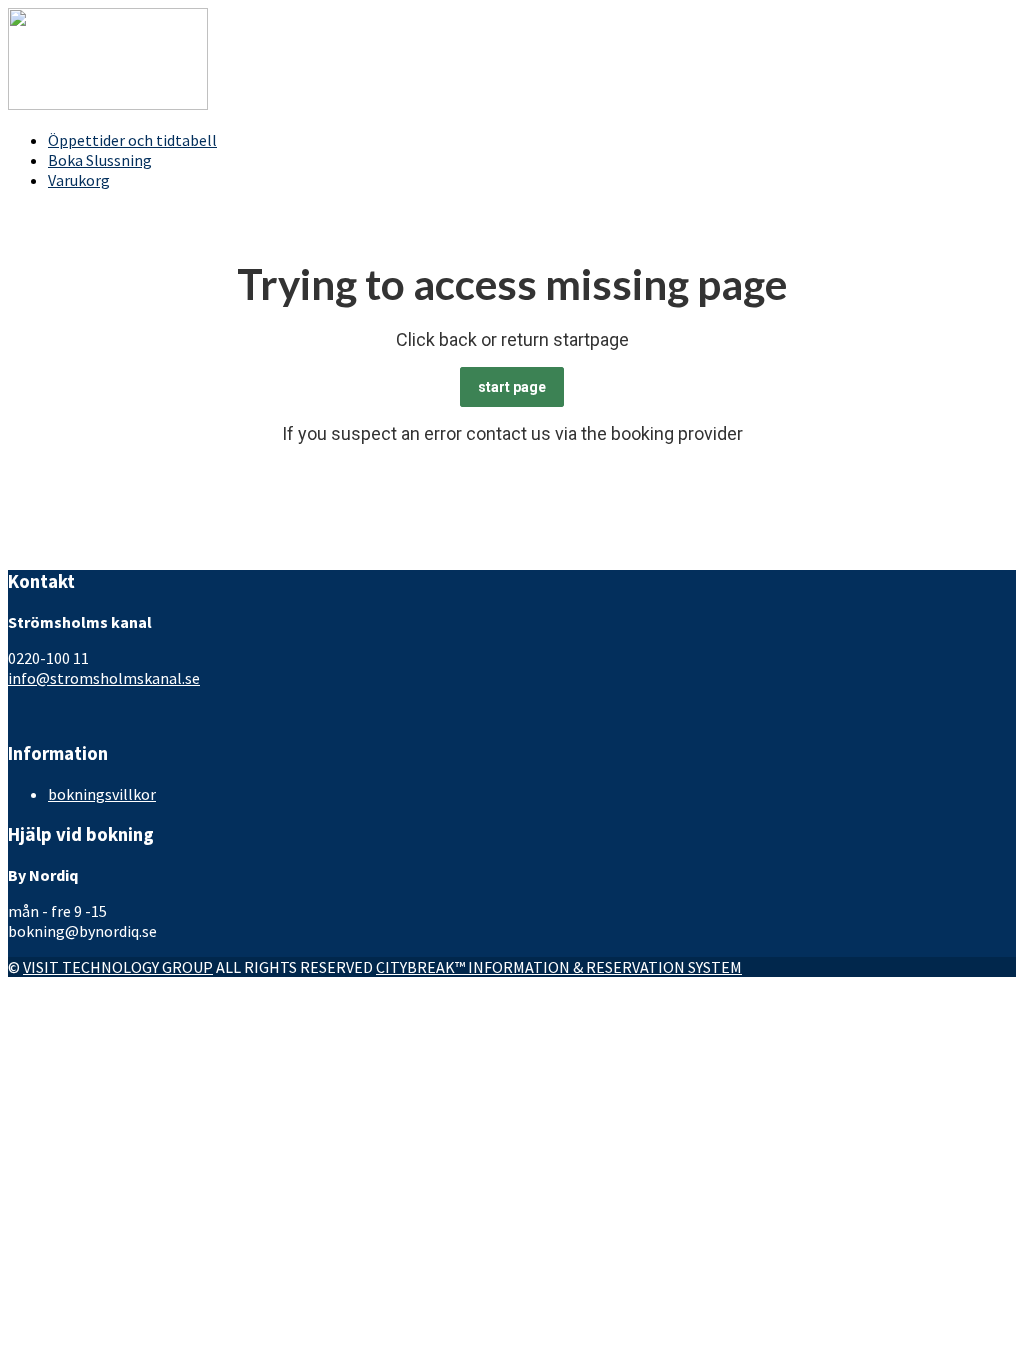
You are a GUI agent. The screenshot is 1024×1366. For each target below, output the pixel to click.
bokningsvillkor (102, 794)
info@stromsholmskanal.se (104, 678)
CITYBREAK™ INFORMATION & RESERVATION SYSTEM (559, 967)
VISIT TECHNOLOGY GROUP (118, 967)
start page (512, 387)
